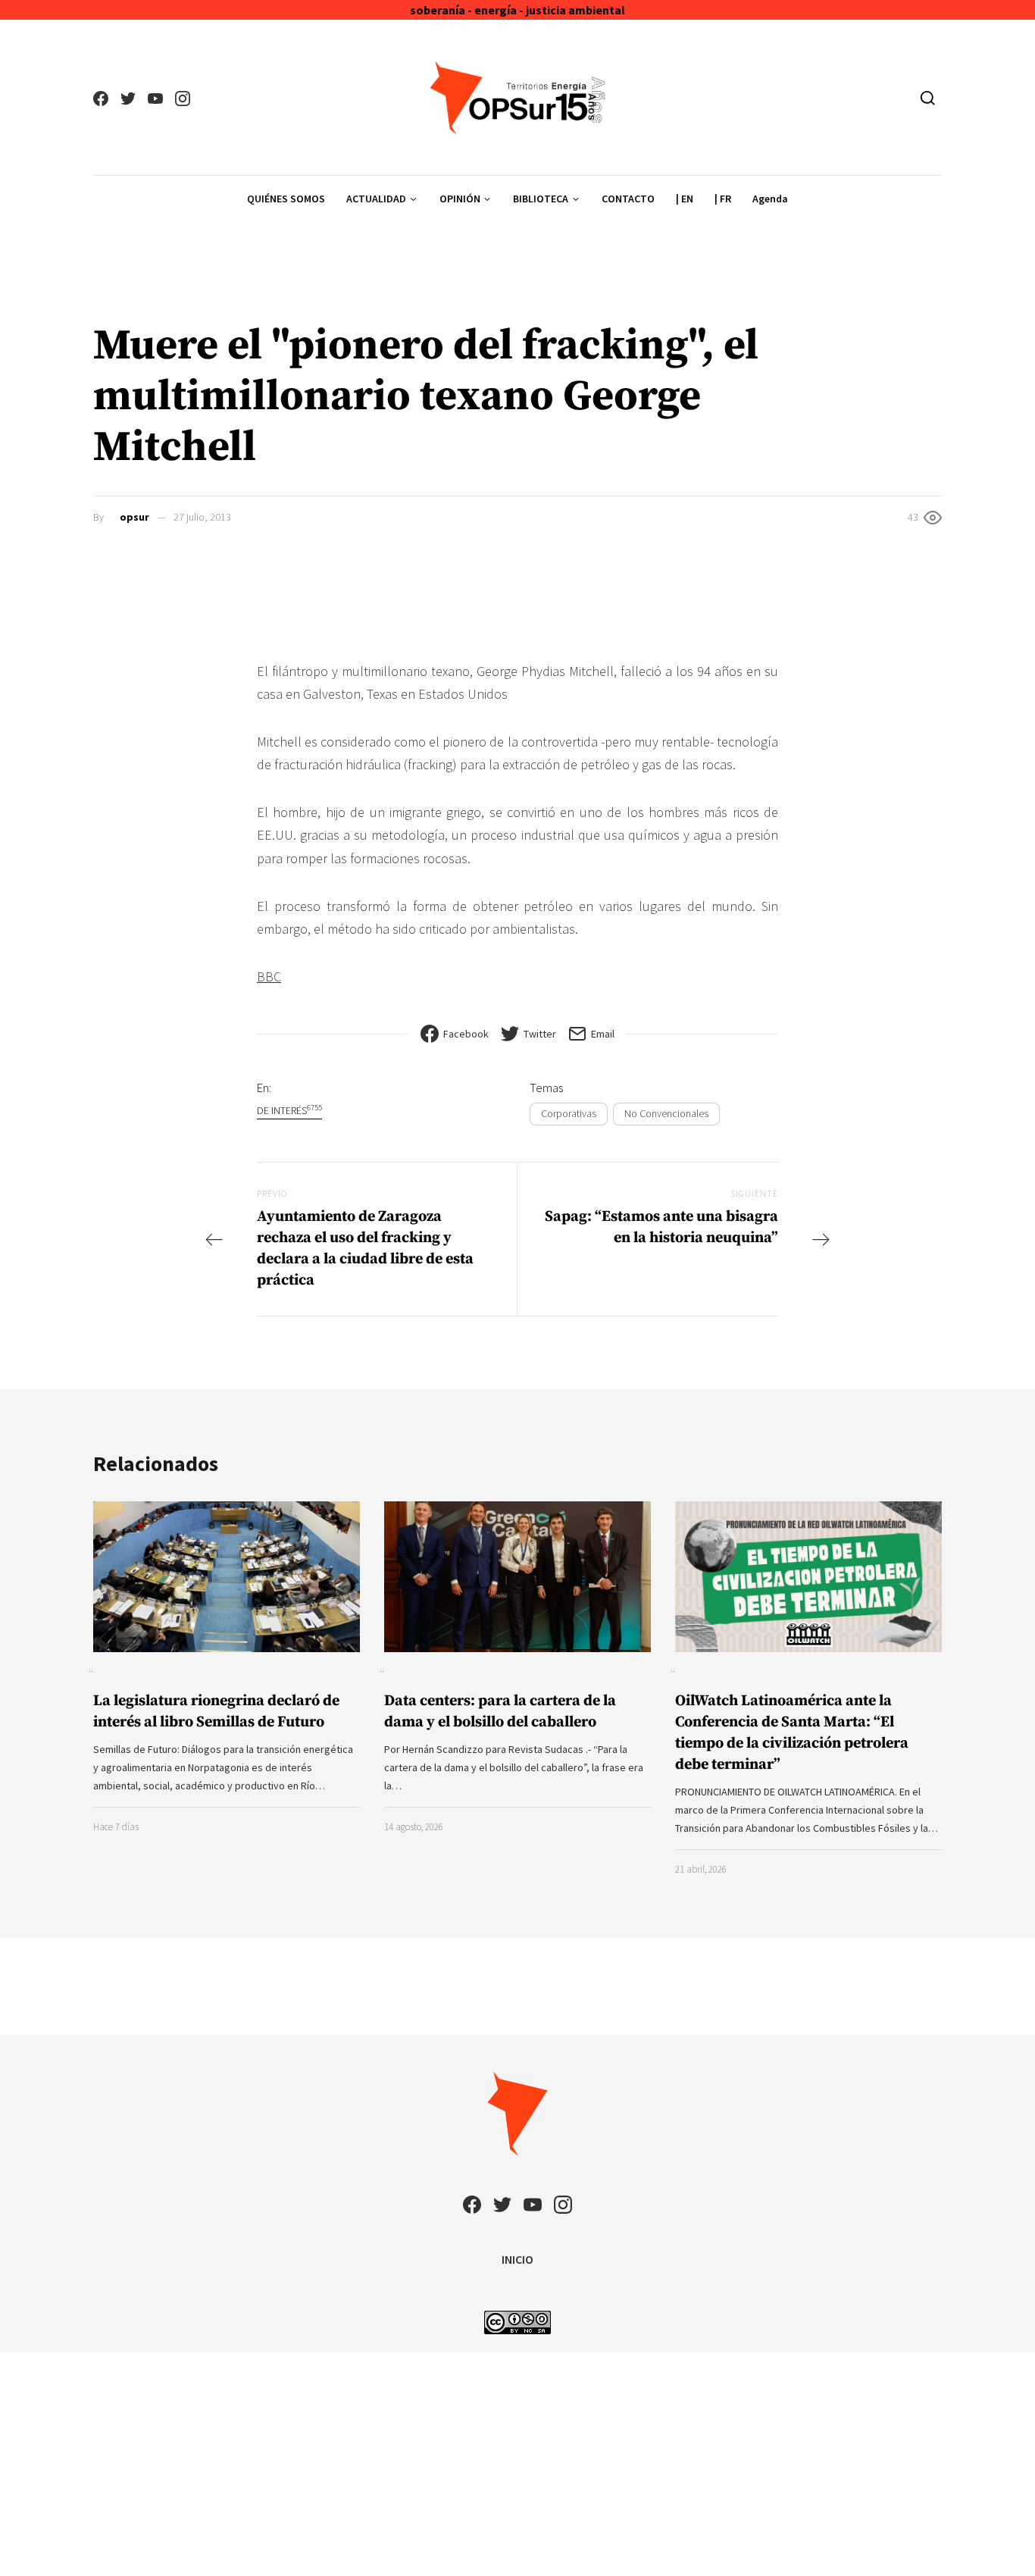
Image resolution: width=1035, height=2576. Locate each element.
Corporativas (569, 1113)
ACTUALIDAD (376, 199)
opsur (134, 517)
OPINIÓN (460, 199)
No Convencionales (666, 1113)
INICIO (517, 2259)
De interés (289, 1110)
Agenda (770, 199)
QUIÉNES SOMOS (286, 199)
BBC (269, 977)
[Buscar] (928, 98)
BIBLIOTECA (541, 199)
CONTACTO (628, 199)
